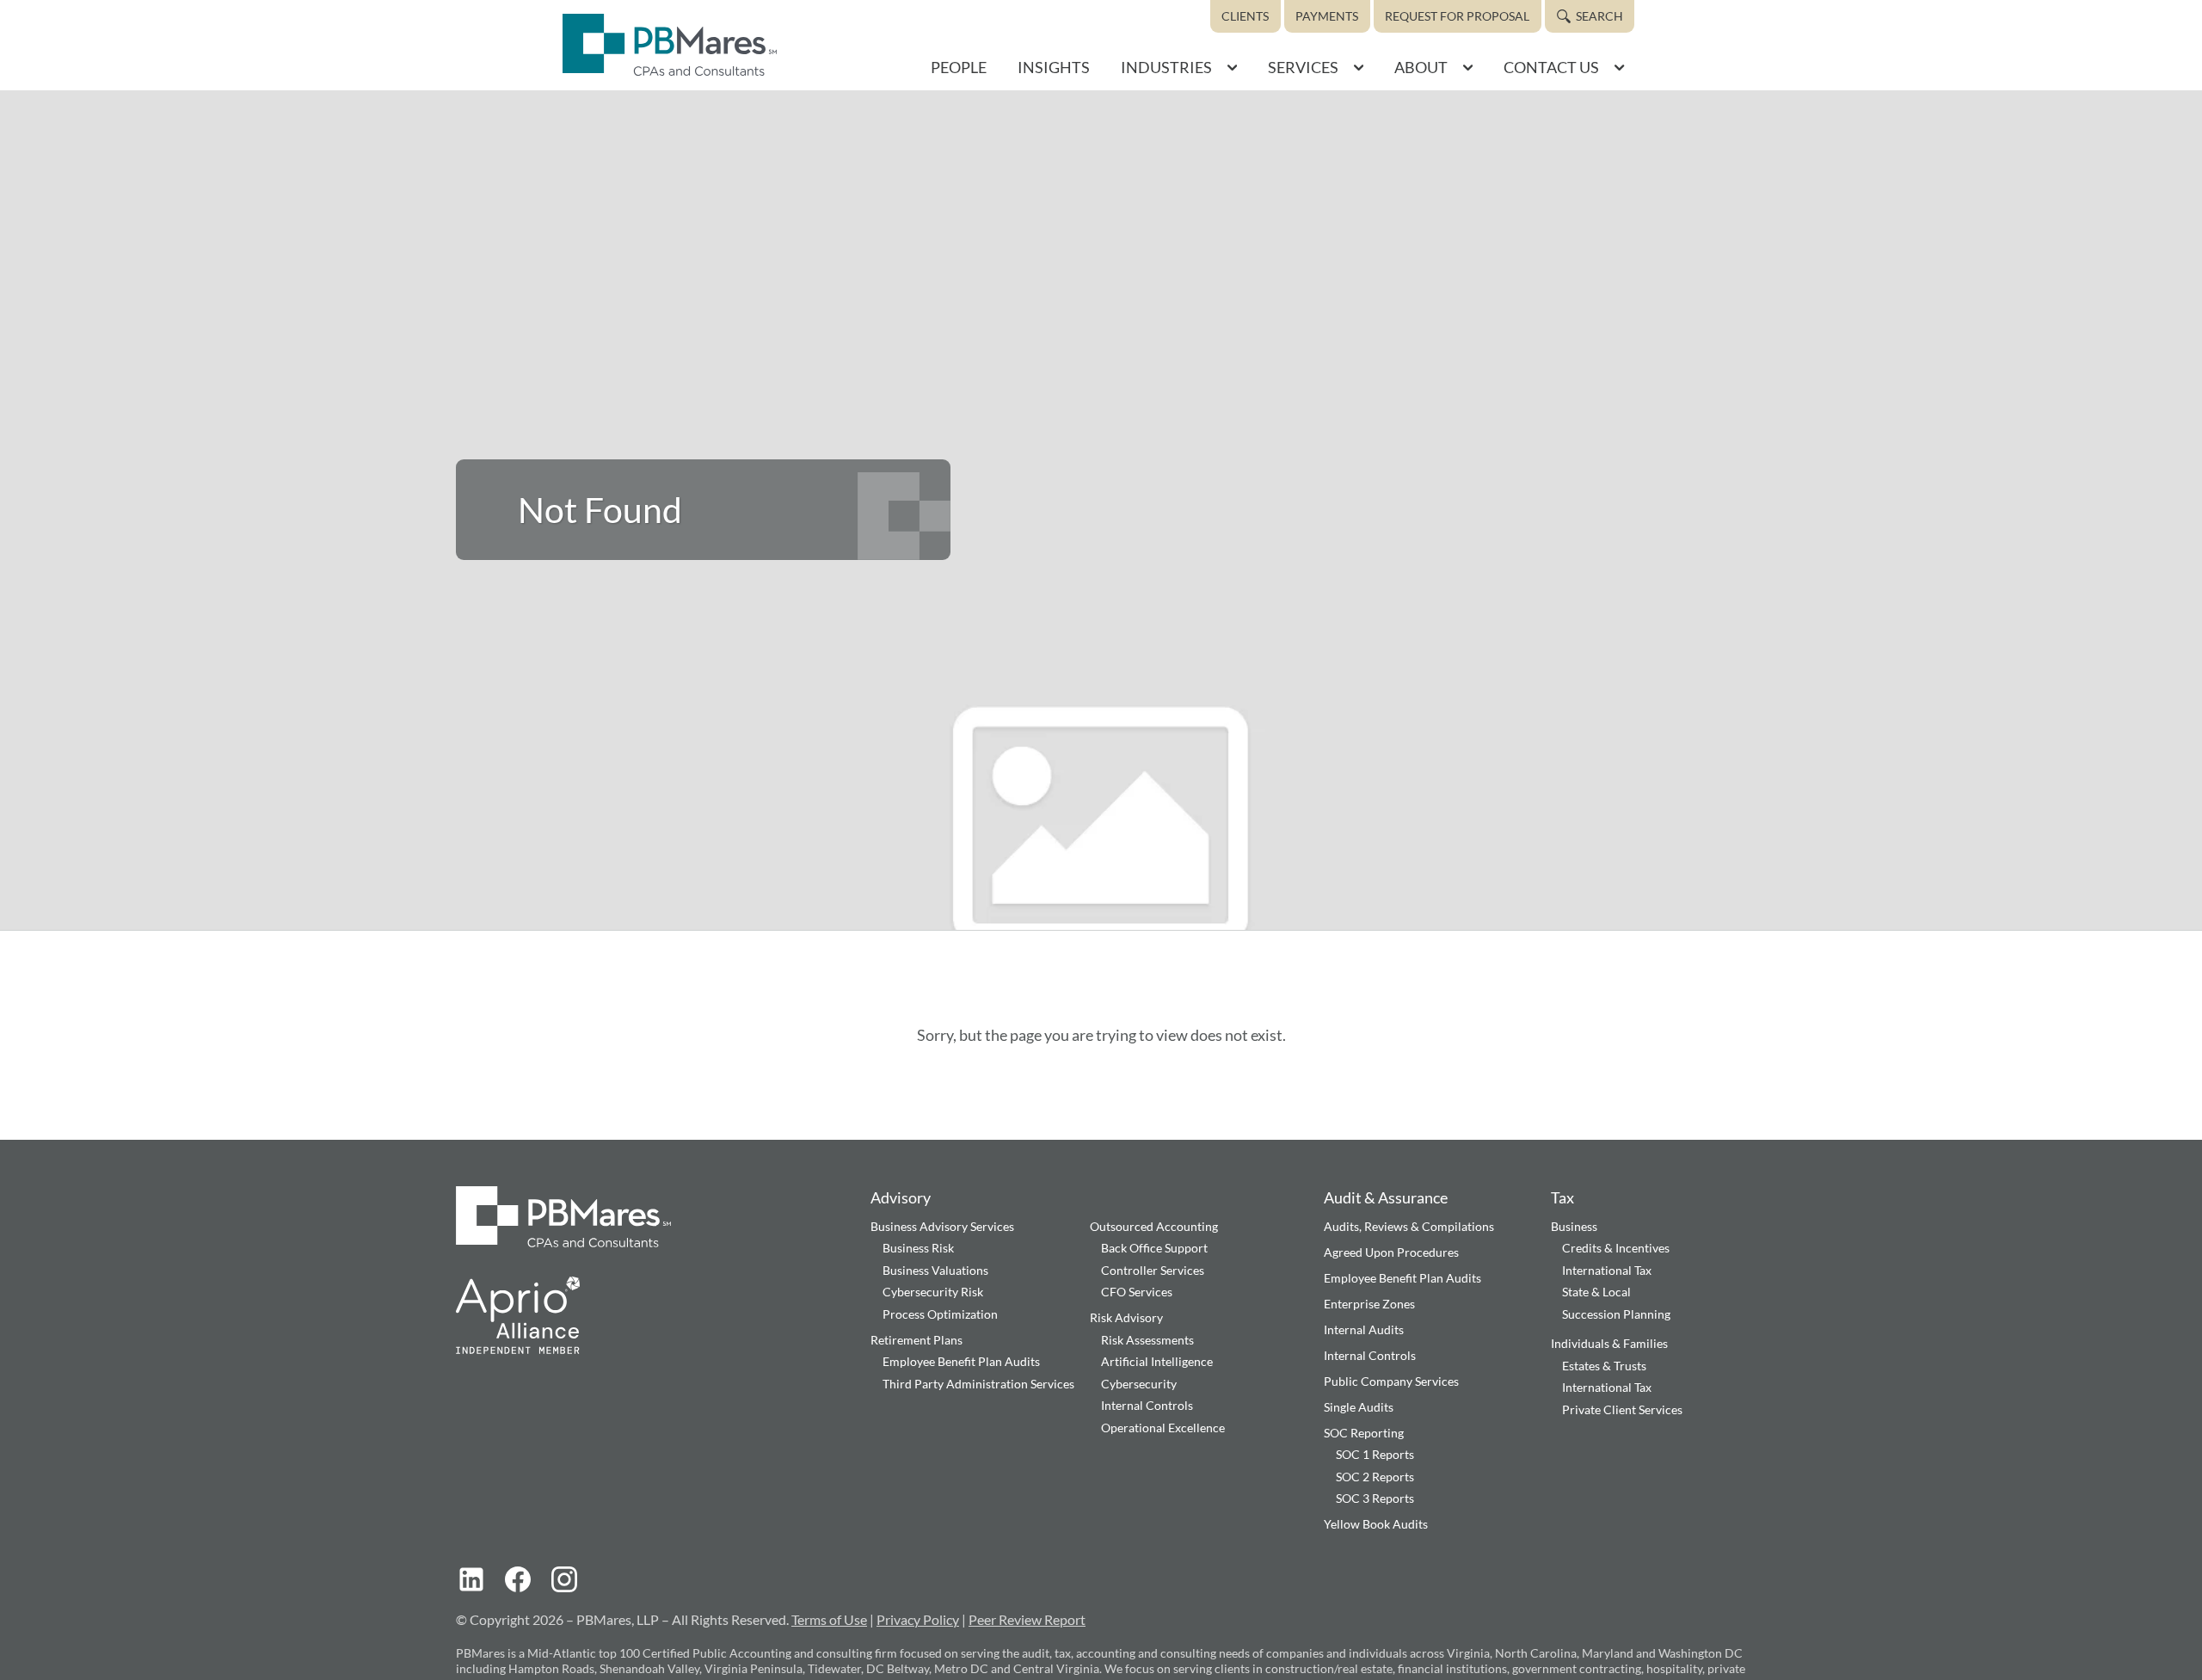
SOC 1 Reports (1375, 1454)
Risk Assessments (1147, 1340)
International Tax (1607, 1270)
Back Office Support (1154, 1248)
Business (1574, 1226)
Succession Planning (1616, 1314)
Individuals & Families (1609, 1343)
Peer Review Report (1027, 1619)
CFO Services (1137, 1292)
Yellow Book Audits (1376, 1524)
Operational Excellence (1163, 1428)
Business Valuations (935, 1270)
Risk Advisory (1126, 1317)
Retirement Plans (916, 1340)
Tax (1562, 1197)
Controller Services (1153, 1270)
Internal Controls (1147, 1405)
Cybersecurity (1139, 1384)
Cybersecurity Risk (933, 1292)
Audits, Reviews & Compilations (1409, 1226)
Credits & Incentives (1616, 1248)
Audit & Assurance (1386, 1197)
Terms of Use (829, 1619)
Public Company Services (1391, 1381)
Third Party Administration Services (978, 1384)
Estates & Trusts (1604, 1366)
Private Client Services (1622, 1409)
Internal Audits (1364, 1329)
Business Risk (918, 1248)
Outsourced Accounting (1154, 1226)
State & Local (1596, 1292)
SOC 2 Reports (1375, 1477)
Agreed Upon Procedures (1391, 1252)
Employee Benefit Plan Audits (961, 1361)
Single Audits (1359, 1407)
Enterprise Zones (1369, 1304)
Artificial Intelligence (1157, 1361)
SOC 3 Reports (1375, 1498)
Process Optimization (940, 1314)
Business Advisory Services (942, 1226)
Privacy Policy (918, 1619)
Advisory (901, 1197)
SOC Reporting (1364, 1433)
